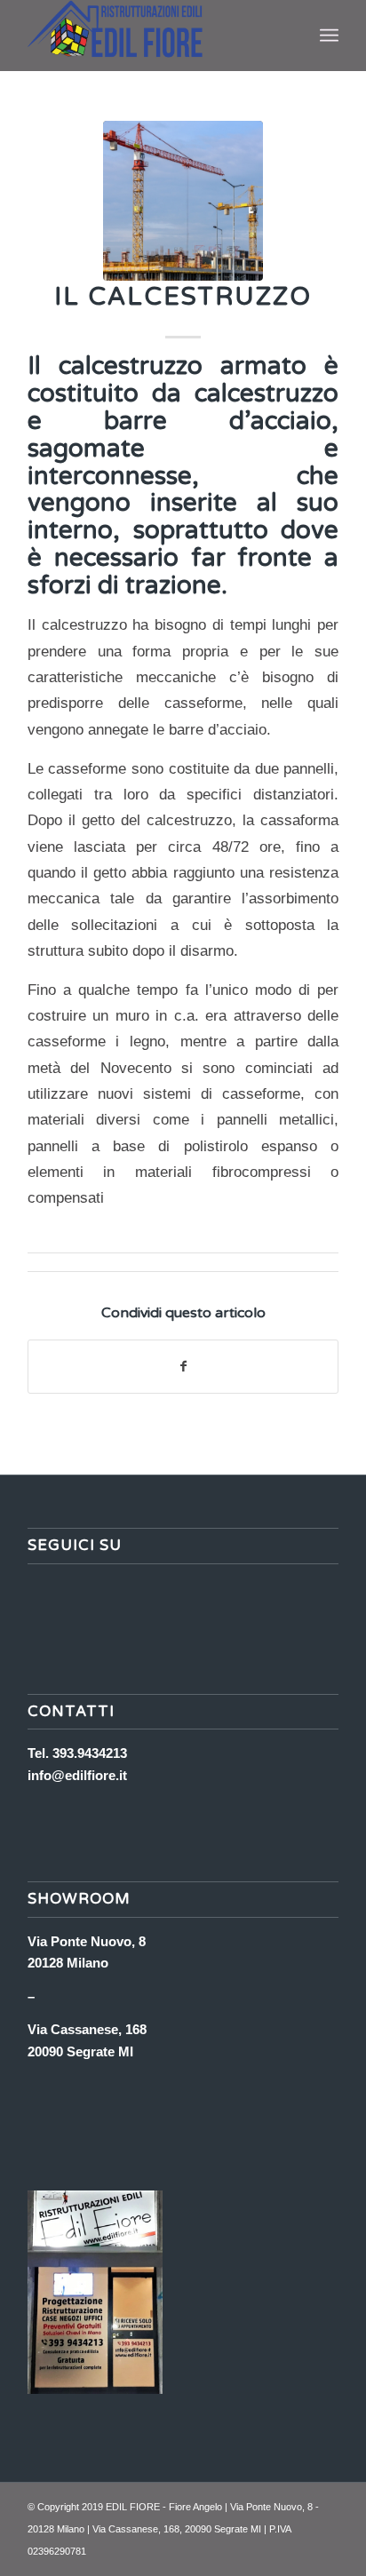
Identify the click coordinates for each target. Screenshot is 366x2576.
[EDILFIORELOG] (152, 36)
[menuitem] (329, 36)
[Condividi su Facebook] (183, 1367)
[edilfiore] (183, 201)
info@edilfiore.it (77, 1775)
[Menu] (329, 36)
